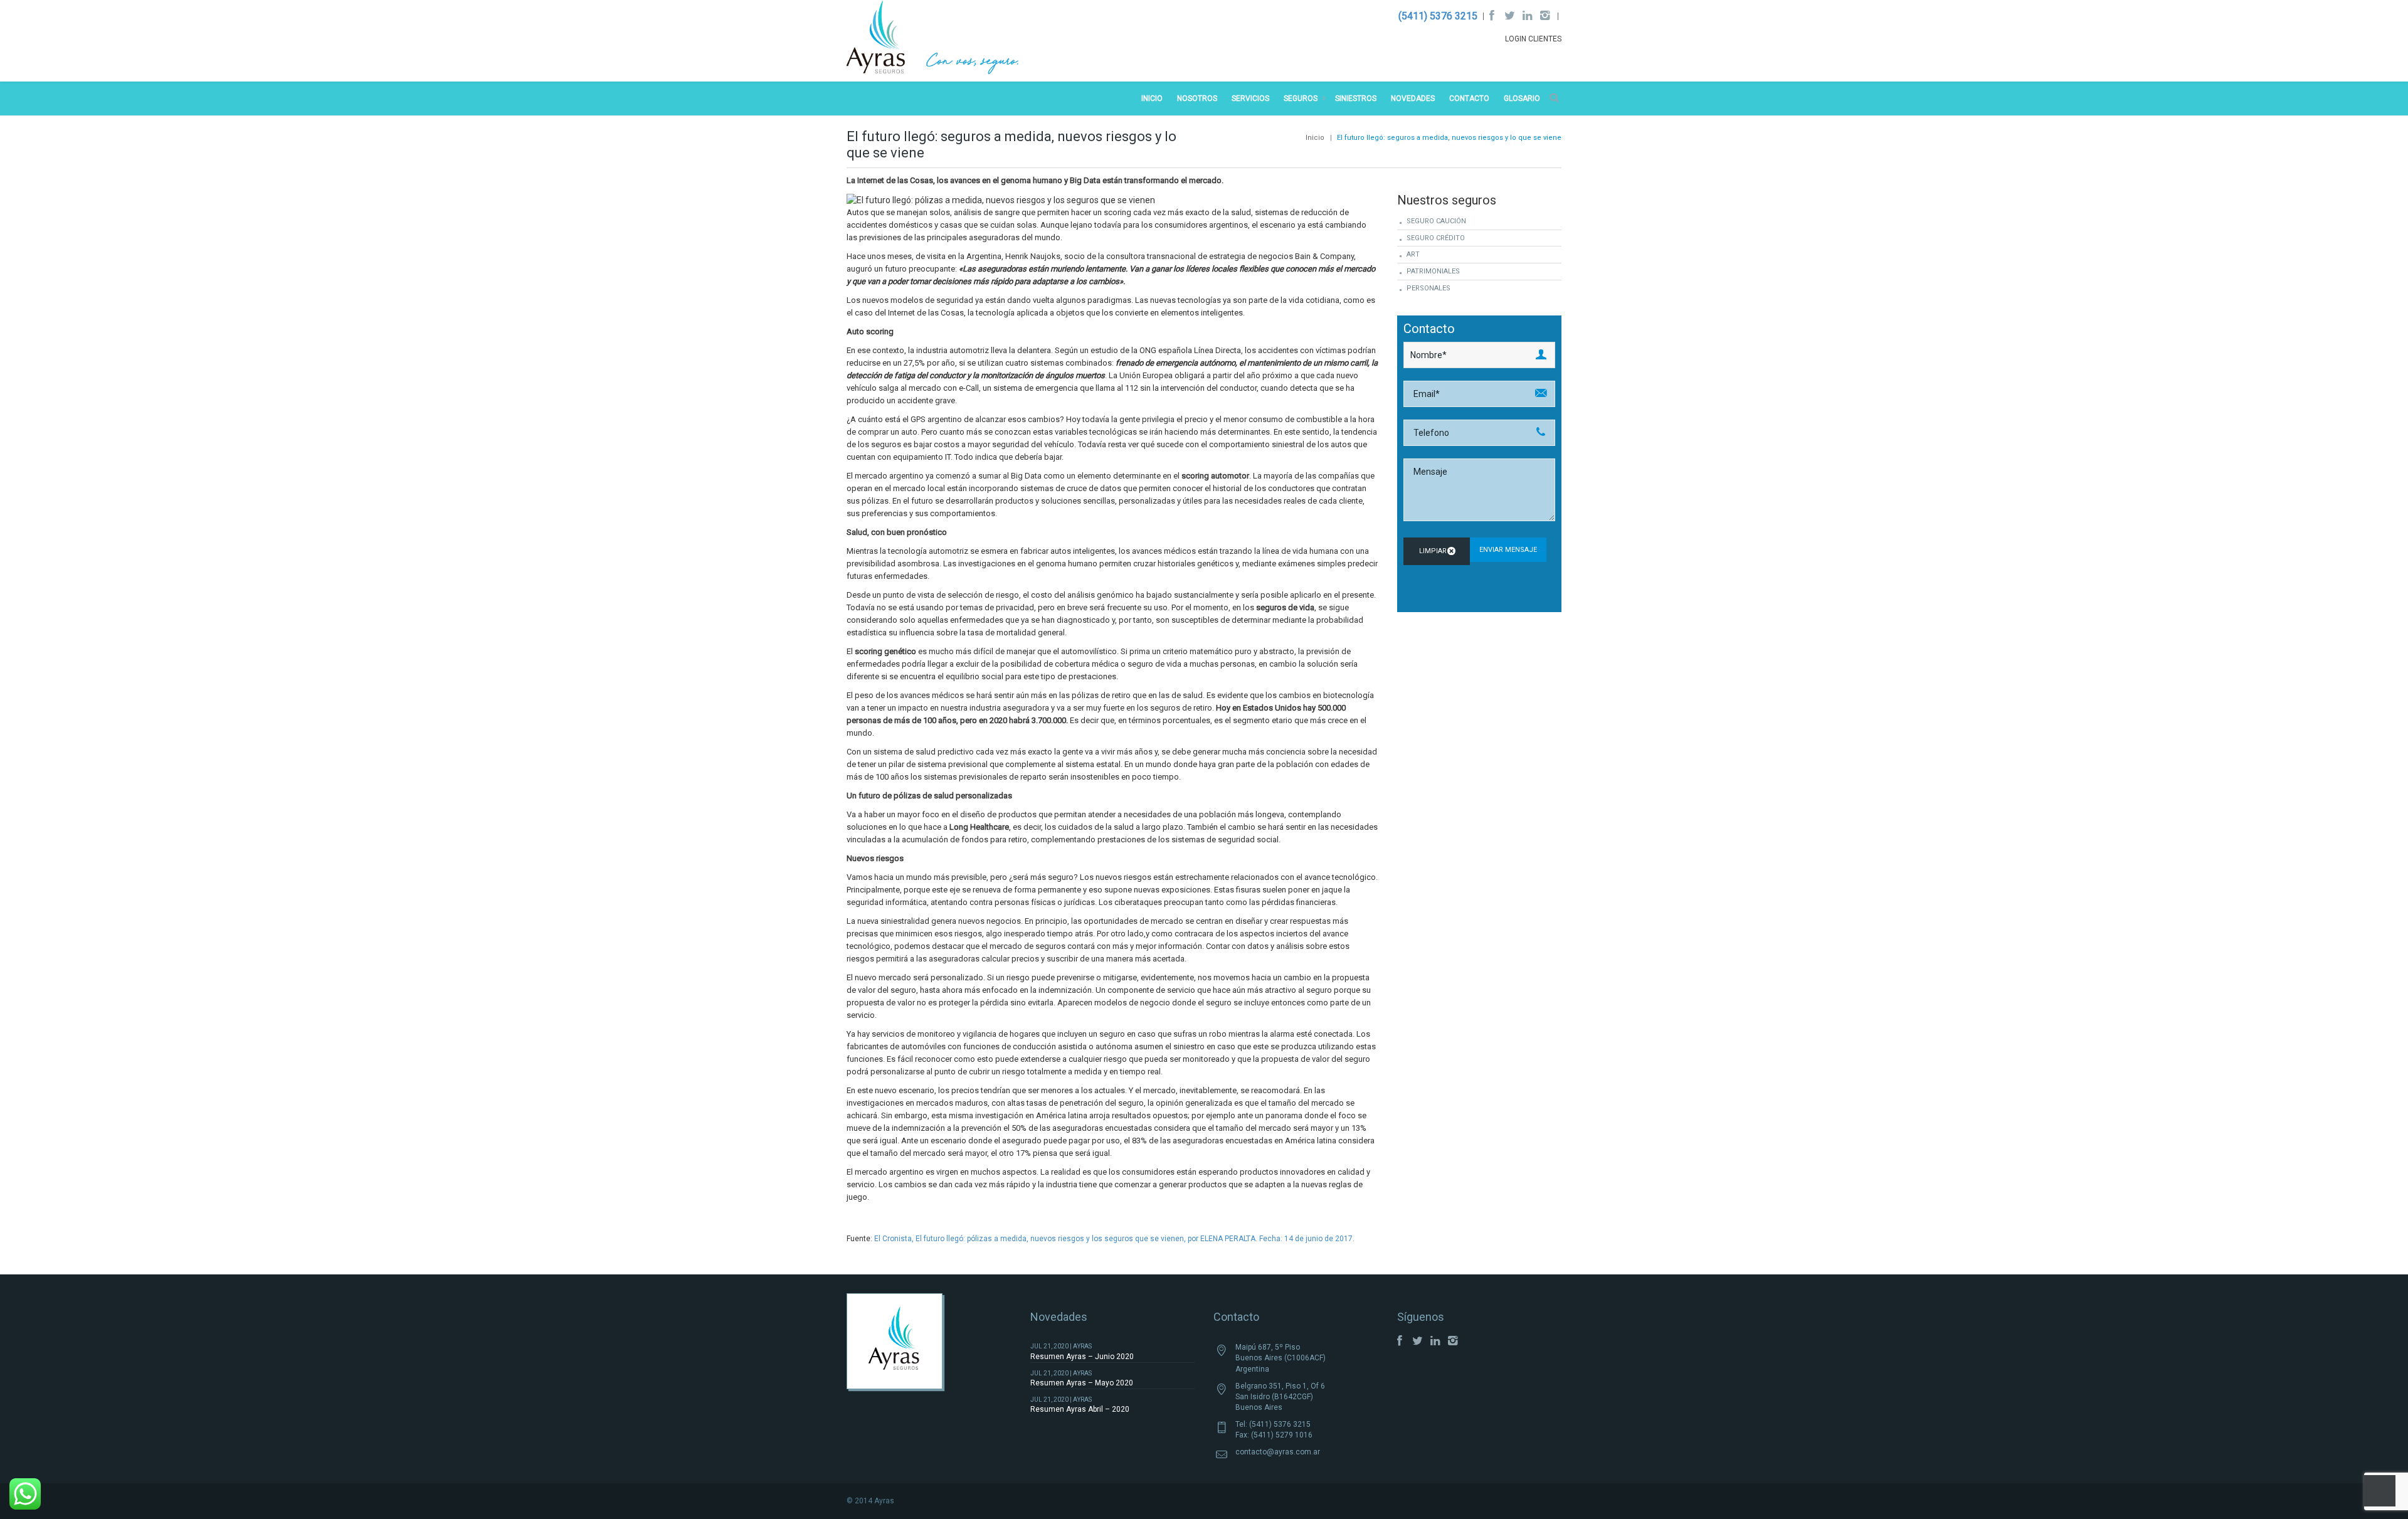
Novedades (1413, 98)
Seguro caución (1436, 221)
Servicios (1250, 98)
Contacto (1469, 98)
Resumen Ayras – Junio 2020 (1082, 1357)
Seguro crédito (1436, 238)
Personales (1428, 288)
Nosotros (1197, 98)
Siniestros (1356, 98)
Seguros (1301, 98)
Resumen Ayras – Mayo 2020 (1082, 1383)
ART (1413, 254)
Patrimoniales (1433, 271)
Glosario (1522, 98)
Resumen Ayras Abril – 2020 (1080, 1409)
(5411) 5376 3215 (1438, 16)
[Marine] (933, 40)
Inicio (1152, 98)
